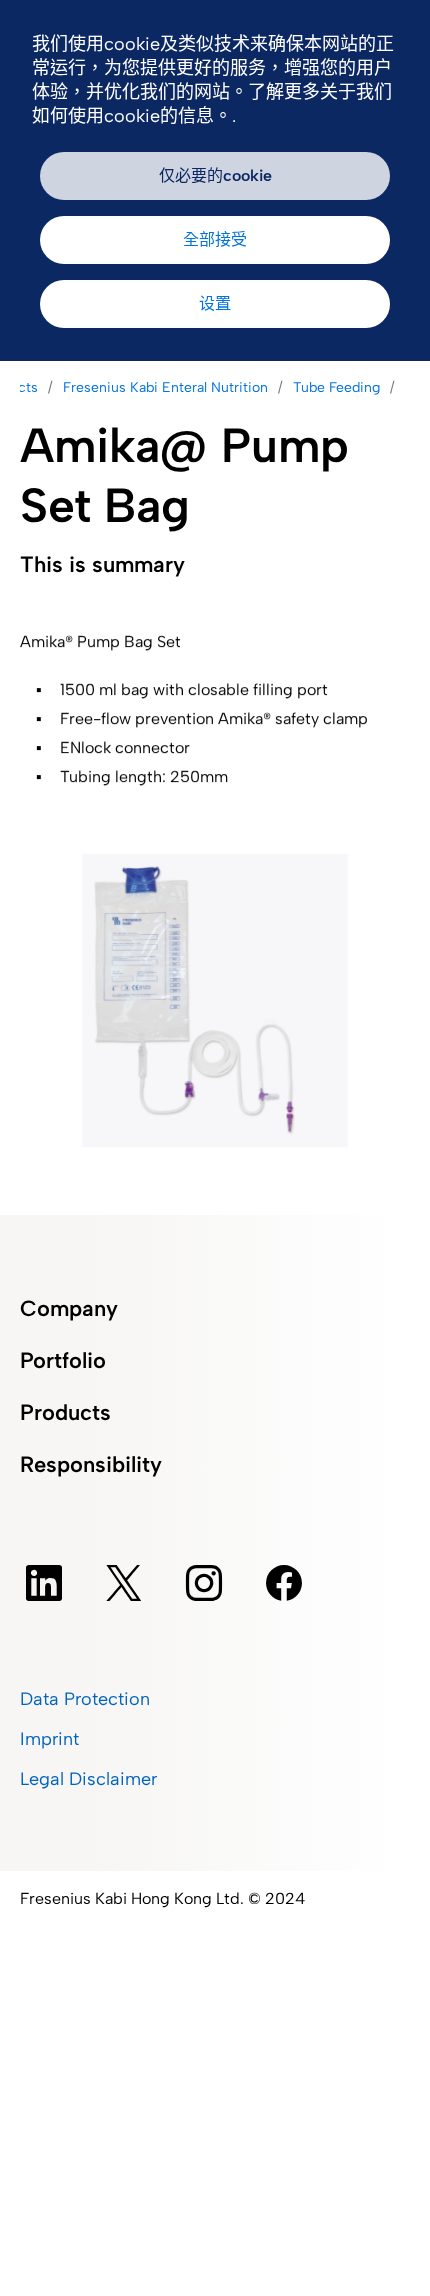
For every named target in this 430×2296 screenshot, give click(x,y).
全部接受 (215, 239)
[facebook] (284, 1583)
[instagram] (204, 1583)
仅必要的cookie (215, 175)
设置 (215, 303)
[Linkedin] (44, 1583)
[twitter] (124, 1583)
